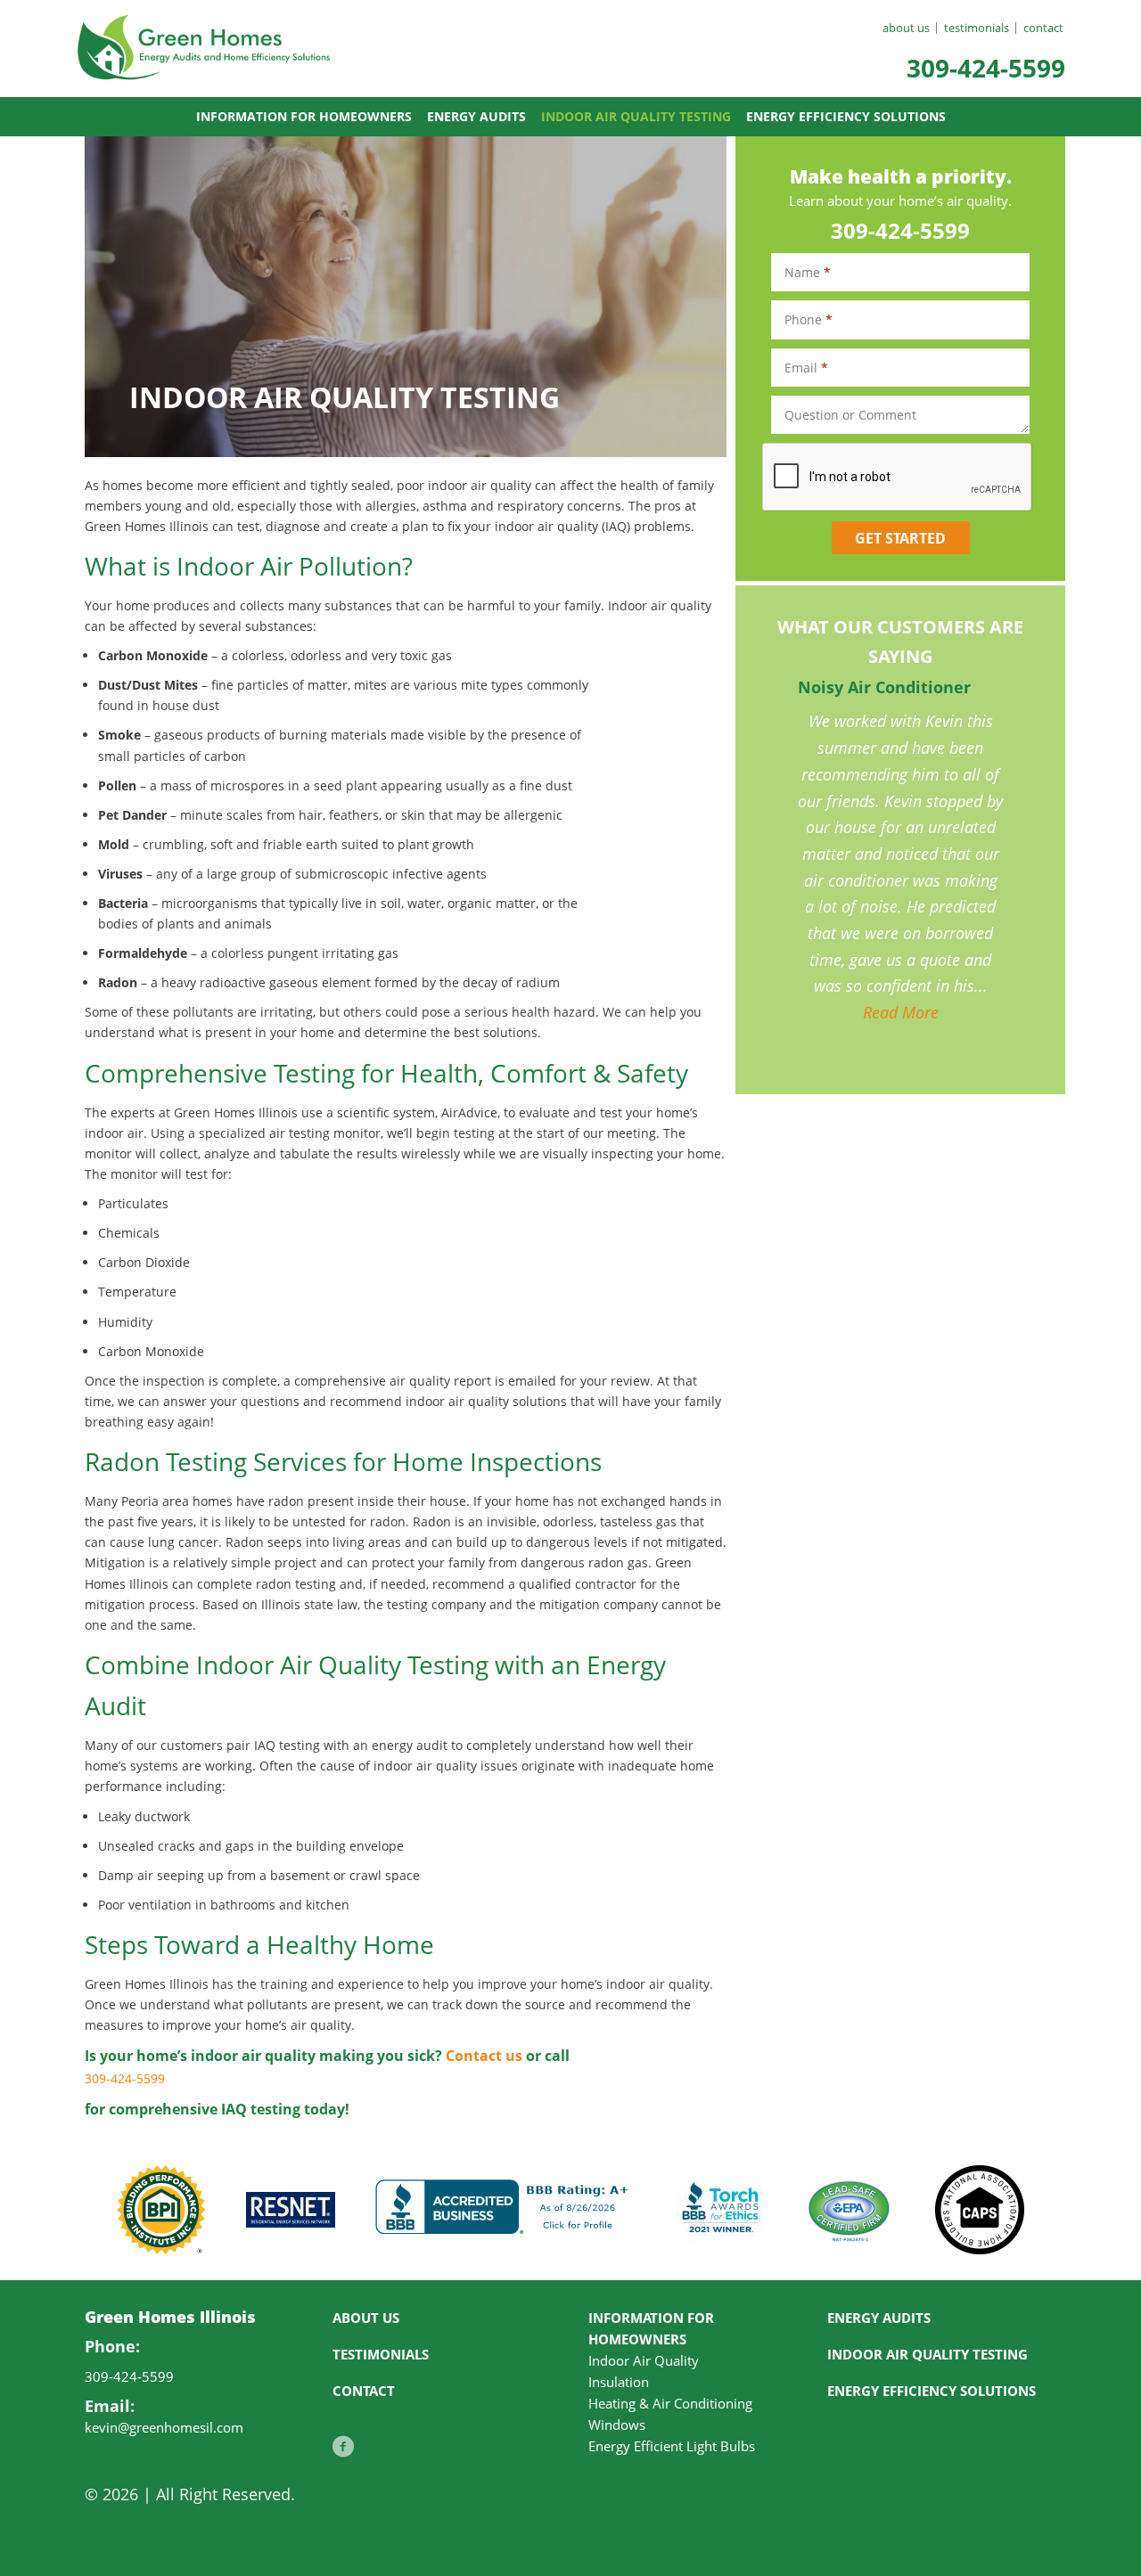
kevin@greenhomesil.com (164, 2427)
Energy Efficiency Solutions (846, 116)
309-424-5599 (986, 68)
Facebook (344, 2456)
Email (806, 368)
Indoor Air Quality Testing (636, 116)
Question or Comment (850, 415)
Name (808, 272)
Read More (901, 1012)
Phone (809, 319)
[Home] (205, 67)
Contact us (484, 2056)
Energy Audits (476, 116)
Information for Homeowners (304, 116)
